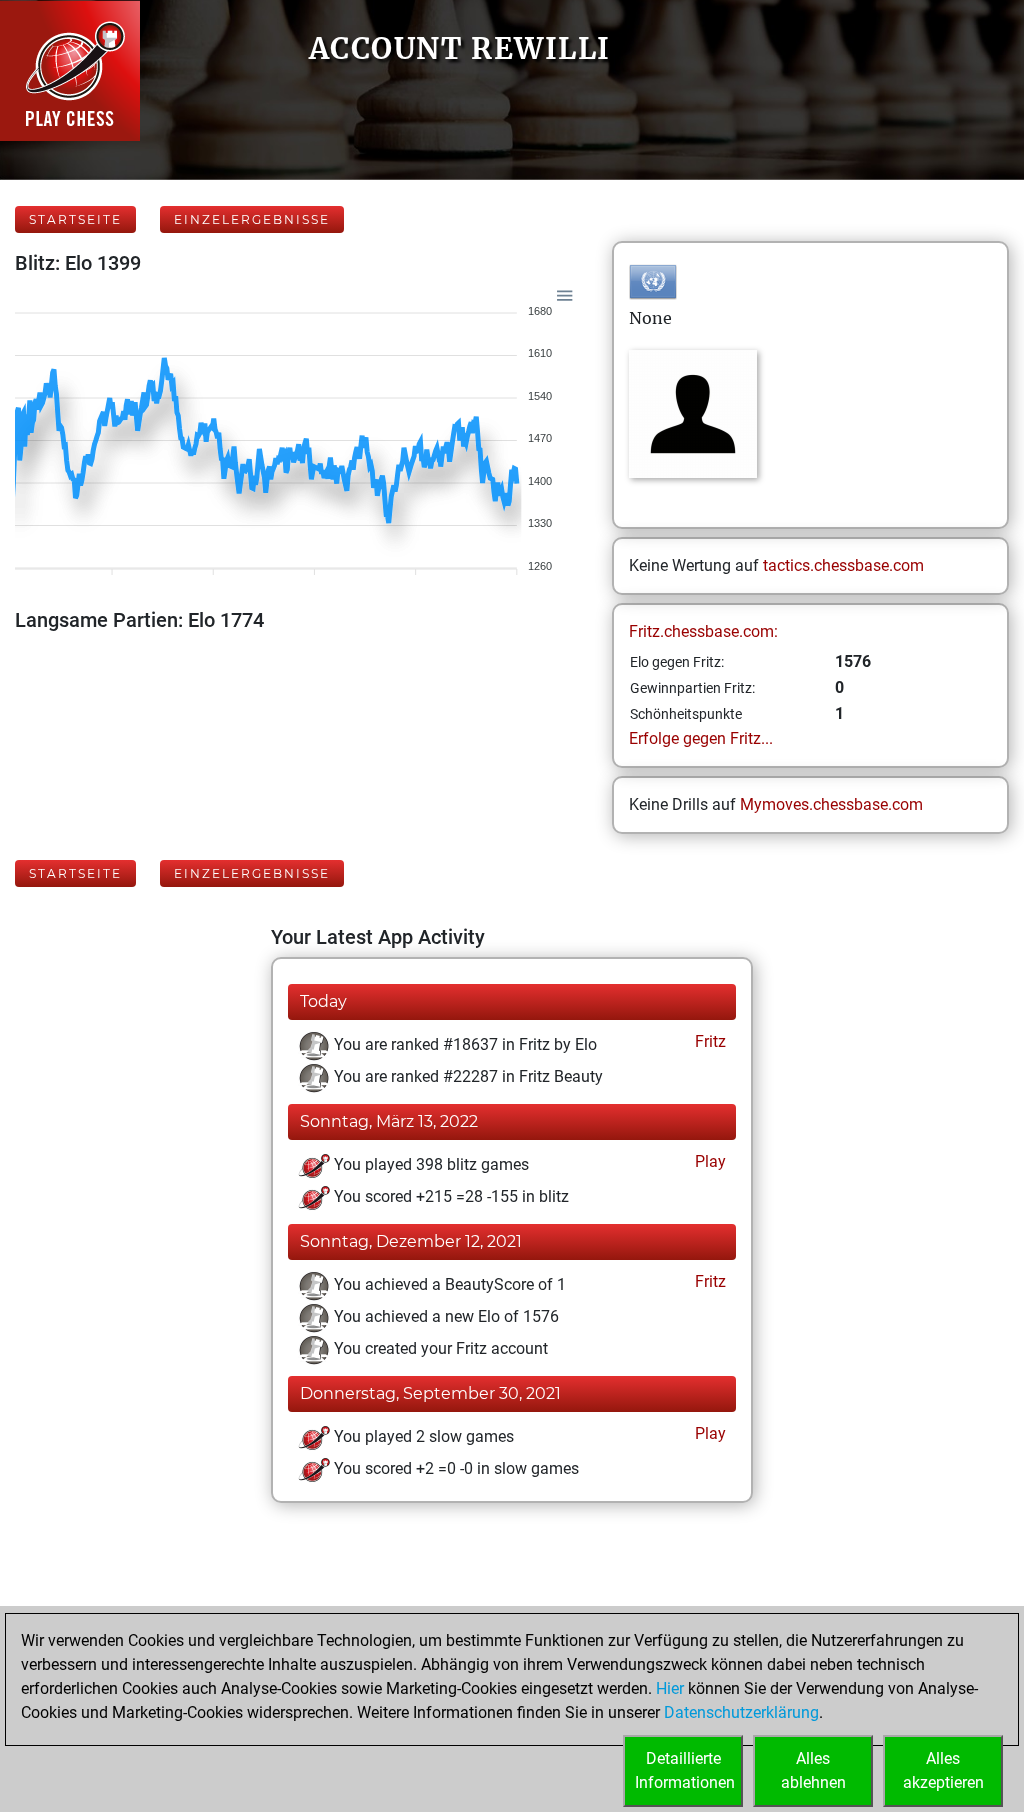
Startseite (75, 219)
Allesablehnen (813, 1770)
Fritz (708, 1041)
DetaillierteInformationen (685, 1770)
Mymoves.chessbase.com (831, 804)
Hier (670, 1688)
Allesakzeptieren (943, 1770)
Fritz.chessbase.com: (703, 631)
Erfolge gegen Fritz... (701, 738)
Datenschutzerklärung (741, 1712)
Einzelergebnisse (252, 219)
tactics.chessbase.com (843, 565)
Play (708, 1161)
